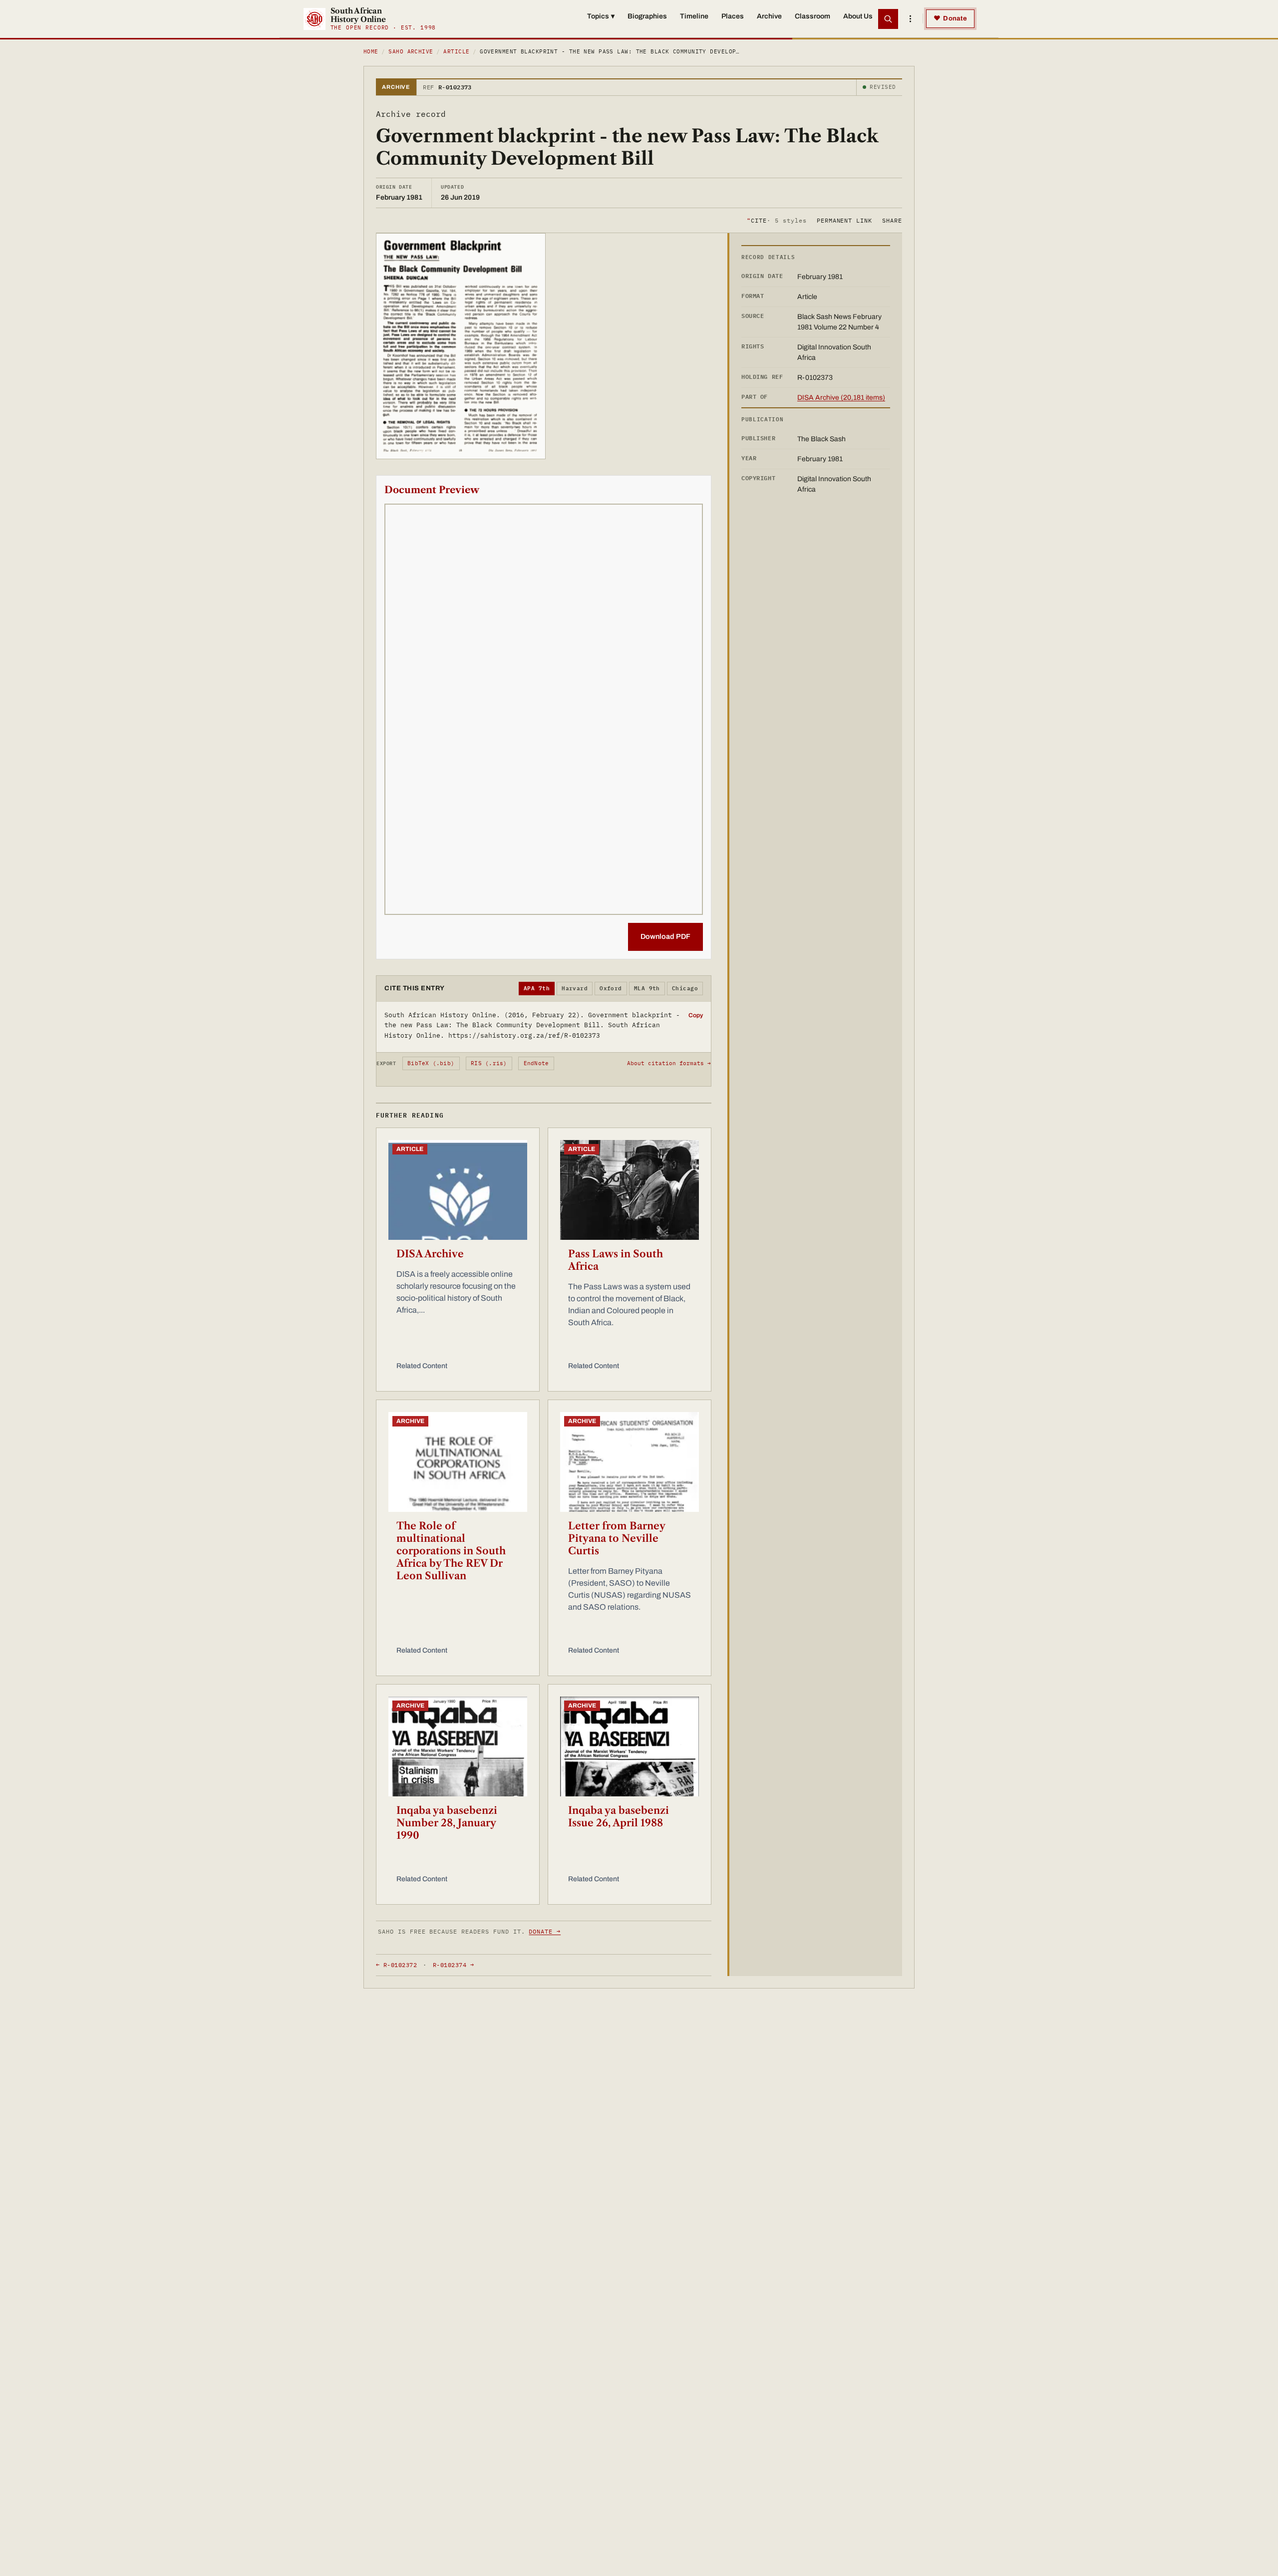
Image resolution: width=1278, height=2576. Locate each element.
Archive (769, 16)
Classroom (812, 16)
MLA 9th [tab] (647, 988)
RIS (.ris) (489, 1063)
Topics (601, 16)
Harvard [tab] (575, 988)
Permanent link (844, 220)
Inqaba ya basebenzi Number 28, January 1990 (447, 1823)
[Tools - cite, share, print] (910, 19)
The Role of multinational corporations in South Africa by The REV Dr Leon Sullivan (451, 1551)
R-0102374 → (453, 1965)
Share (892, 220)
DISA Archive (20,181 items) (841, 398)
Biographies (647, 16)
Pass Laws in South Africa (616, 1260)
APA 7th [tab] (537, 988)
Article (456, 51)
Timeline (694, 16)
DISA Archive (430, 1254)
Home (371, 51)
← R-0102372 (396, 1965)
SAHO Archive (411, 51)
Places (733, 16)
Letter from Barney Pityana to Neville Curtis (617, 1538)
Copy (696, 1015)
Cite (777, 220)
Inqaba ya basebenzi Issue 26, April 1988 (619, 1817)
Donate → (545, 1931)
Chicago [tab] (685, 988)
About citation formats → (669, 1063)
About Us (858, 16)
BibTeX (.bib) (431, 1063)
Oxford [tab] (611, 988)
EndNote (536, 1063)
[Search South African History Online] (888, 19)
